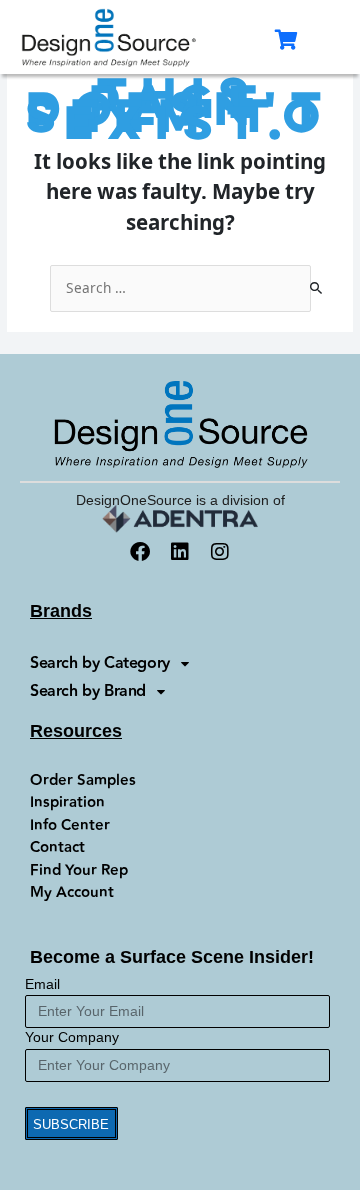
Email (42, 984)
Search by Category (100, 663)
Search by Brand (88, 691)
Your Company (72, 1037)
